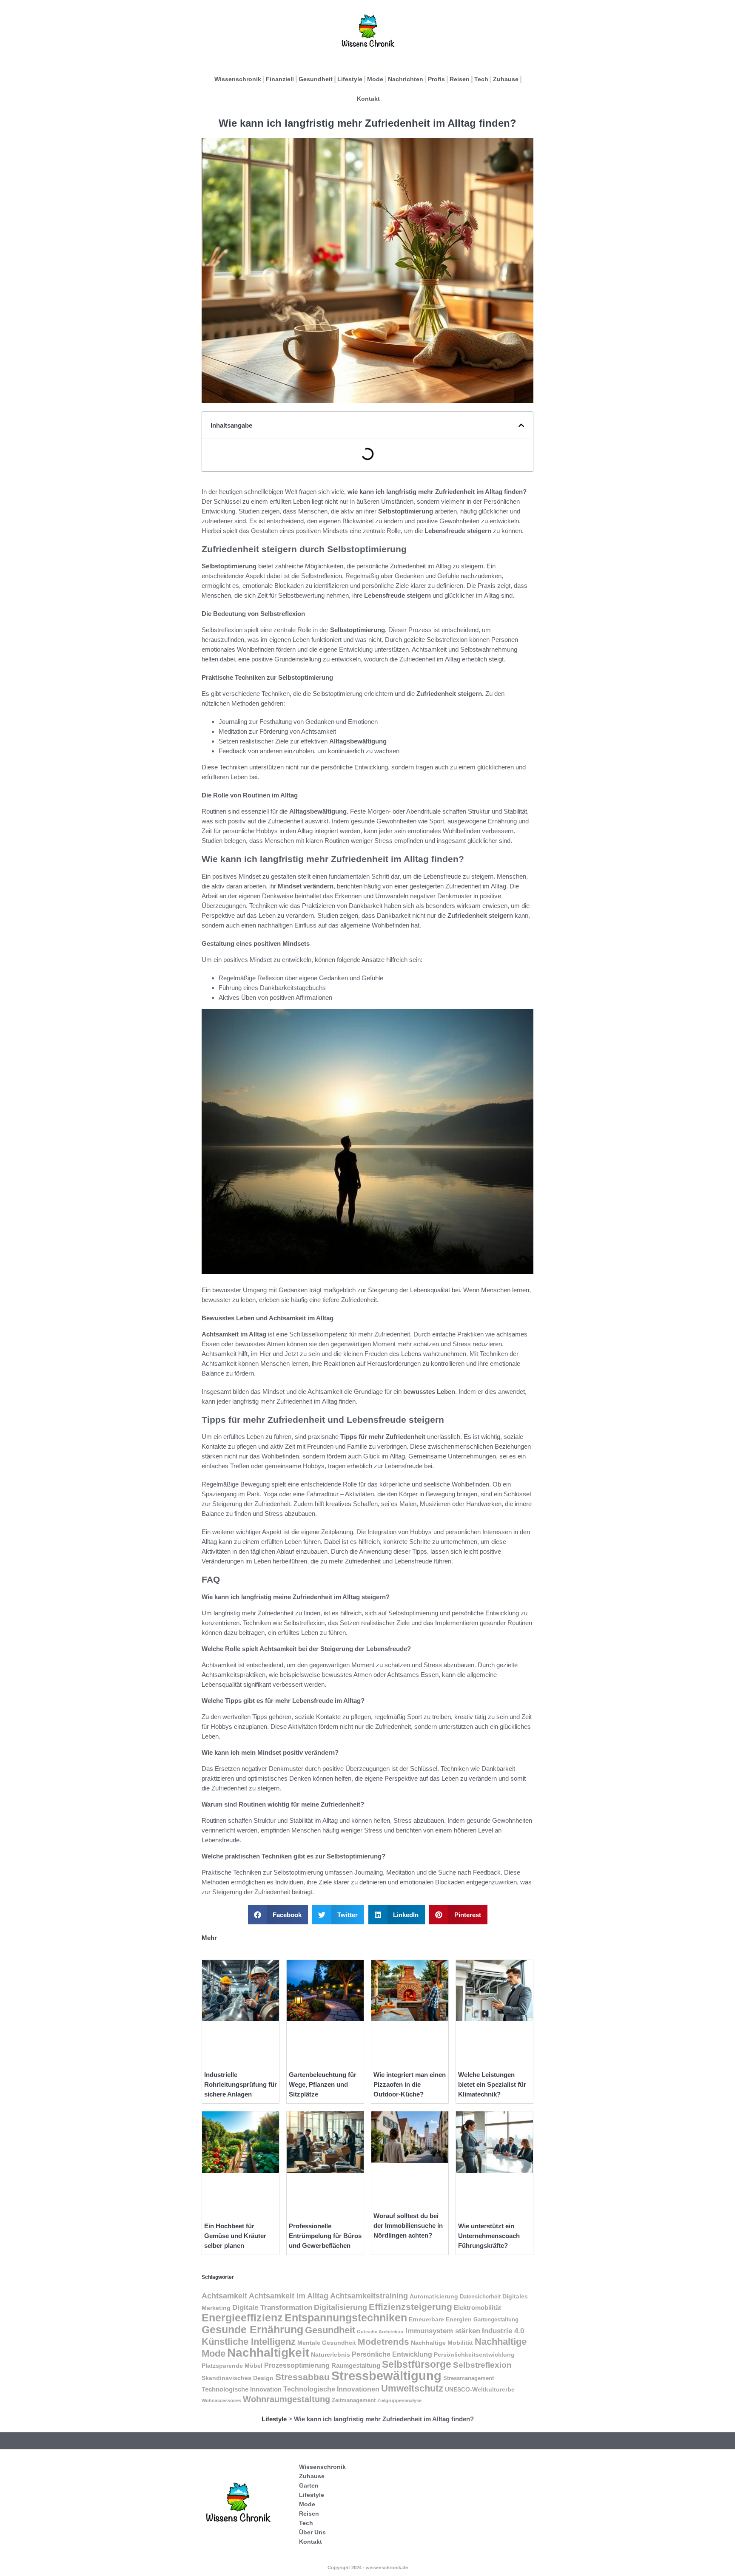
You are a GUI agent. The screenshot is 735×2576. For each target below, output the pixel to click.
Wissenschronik (238, 79)
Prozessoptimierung (297, 2365)
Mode (375, 79)
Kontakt (368, 99)
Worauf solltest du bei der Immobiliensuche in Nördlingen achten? (408, 2226)
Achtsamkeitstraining (369, 2296)
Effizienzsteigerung (410, 2307)
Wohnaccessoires (221, 2400)
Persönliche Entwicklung (392, 2354)
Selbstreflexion (482, 2365)
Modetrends (383, 2342)
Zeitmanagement (354, 2400)
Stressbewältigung (386, 2376)
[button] (521, 425)
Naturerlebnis (330, 2355)
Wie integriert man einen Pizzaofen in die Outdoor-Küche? (410, 2084)
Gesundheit (316, 79)
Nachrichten (406, 79)
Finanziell (280, 79)
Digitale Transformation (272, 2307)
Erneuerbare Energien (440, 2319)
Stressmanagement (469, 2378)
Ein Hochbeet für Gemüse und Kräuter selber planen (235, 2236)
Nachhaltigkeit (268, 2353)
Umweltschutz (412, 2388)
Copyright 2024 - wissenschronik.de (368, 2567)
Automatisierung (434, 2296)
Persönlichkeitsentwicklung (474, 2355)
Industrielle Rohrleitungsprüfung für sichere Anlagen (241, 2084)
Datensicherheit (480, 2297)
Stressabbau (302, 2377)
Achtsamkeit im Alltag (289, 2296)
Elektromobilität (477, 2308)
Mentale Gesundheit (327, 2343)
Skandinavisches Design (238, 2378)
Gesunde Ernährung (252, 2329)
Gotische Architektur (380, 2332)
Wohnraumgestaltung (286, 2399)
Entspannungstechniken (346, 2318)
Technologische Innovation (242, 2389)
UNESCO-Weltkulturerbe (480, 2390)
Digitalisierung (340, 2307)
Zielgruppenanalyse (399, 2400)
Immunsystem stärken (443, 2331)
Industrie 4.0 (503, 2331)
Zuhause (506, 79)
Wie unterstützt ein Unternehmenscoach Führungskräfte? (489, 2236)
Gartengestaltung (496, 2320)
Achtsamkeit (224, 2296)
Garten (309, 2485)
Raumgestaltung (356, 2365)
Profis (436, 79)
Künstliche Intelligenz (249, 2342)
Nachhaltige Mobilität (442, 2343)
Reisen (460, 79)
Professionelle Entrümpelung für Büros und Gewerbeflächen (325, 2236)
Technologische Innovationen (331, 2389)
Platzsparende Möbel (232, 2366)
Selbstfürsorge (417, 2364)
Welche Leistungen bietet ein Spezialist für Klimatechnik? (492, 2084)
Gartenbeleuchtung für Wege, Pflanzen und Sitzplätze (323, 2084)
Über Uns (312, 2532)
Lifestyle (350, 79)
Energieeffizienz (242, 2318)
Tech (481, 79)
